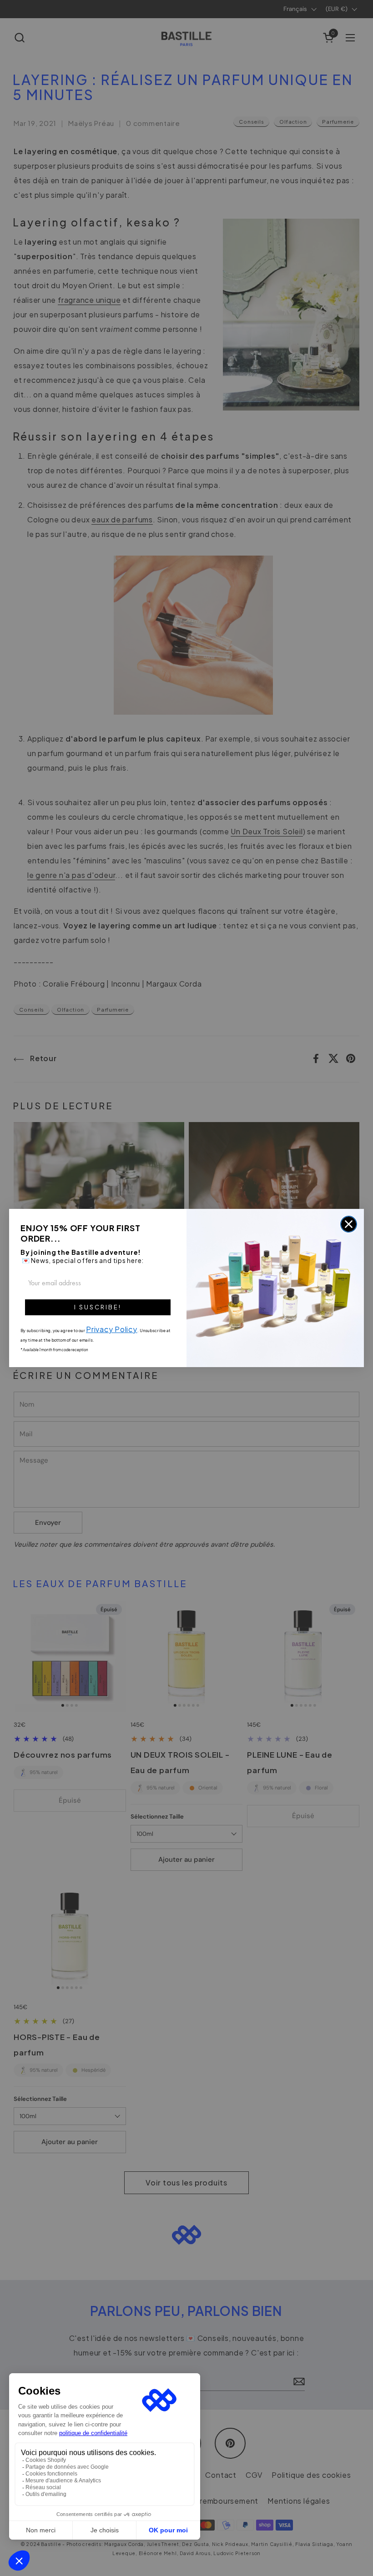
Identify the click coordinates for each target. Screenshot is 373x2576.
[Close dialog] (349, 1224)
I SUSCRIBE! (98, 1307)
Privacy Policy (112, 1329)
